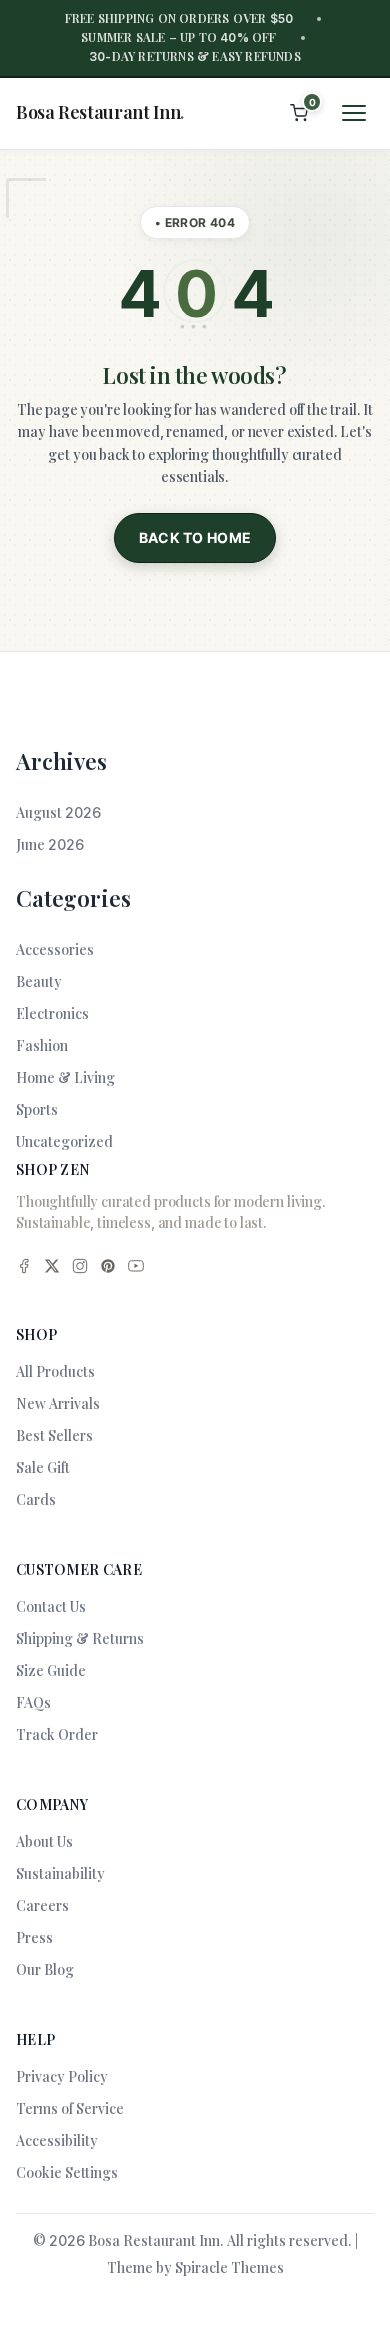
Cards (36, 1499)
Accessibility (57, 2140)
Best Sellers (54, 1435)
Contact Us (51, 1606)
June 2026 (50, 844)
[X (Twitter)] (52, 1269)
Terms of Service (70, 2108)
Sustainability (60, 1873)
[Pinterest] (108, 1269)
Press (34, 1937)
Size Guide (51, 1670)
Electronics (52, 1013)
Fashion (42, 1045)
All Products (55, 1371)
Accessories (55, 949)
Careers (42, 1905)
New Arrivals (58, 1403)
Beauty (39, 981)
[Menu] (354, 113)
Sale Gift (43, 1467)
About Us (44, 1841)
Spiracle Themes (229, 2267)
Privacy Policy (62, 2076)
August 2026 (58, 812)
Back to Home (195, 537)
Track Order (57, 1734)
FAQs (33, 1702)
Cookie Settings (67, 2172)
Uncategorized (64, 1141)
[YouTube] (136, 1269)
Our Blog (45, 1969)
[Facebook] (24, 1269)
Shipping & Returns (80, 1638)
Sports (37, 1109)
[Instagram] (80, 1269)
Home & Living (65, 1077)
